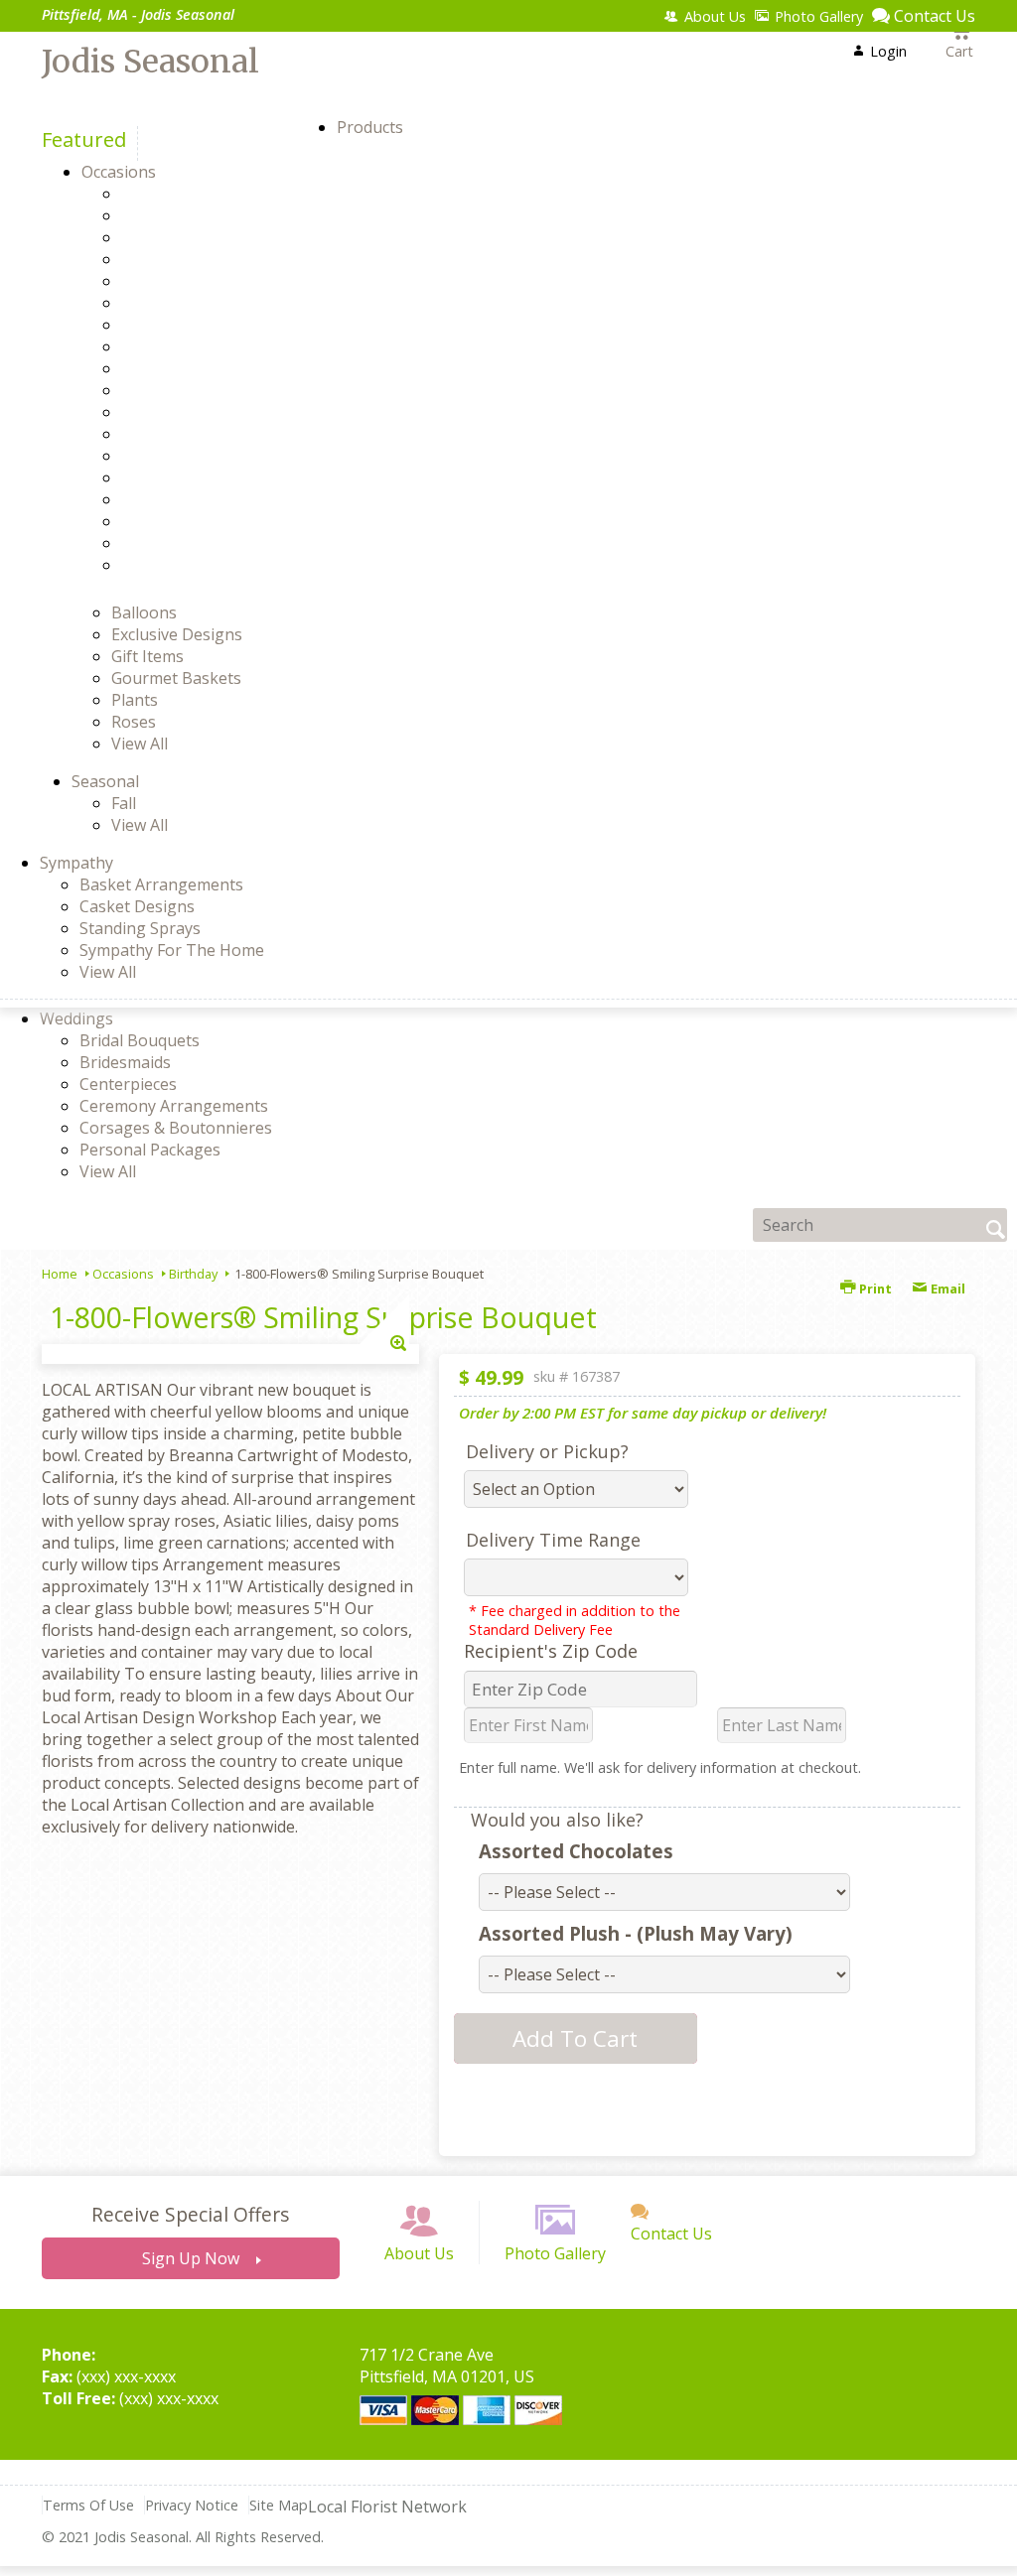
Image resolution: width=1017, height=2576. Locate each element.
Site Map (279, 2505)
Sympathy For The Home (172, 950)
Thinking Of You (217, 543)
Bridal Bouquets (140, 1040)
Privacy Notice (192, 2505)
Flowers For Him (216, 346)
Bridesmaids (125, 1062)
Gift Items (147, 656)
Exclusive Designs (177, 634)
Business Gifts (209, 281)
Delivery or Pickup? (547, 1451)
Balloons (144, 612)
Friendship (195, 368)
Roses (134, 722)
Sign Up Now (191, 2258)
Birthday (188, 237)
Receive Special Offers (190, 2214)
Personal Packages (150, 1150)
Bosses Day (199, 259)
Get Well (187, 390)
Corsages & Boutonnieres (176, 1128)
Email (946, 1288)
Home (60, 1274)
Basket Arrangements (161, 884)
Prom (176, 456)
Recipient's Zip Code (551, 1651)
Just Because (204, 434)
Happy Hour (202, 412)
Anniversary (201, 194)
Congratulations (217, 303)
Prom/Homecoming (229, 477)
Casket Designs (137, 906)
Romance (190, 499)
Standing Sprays (140, 928)
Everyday (189, 325)
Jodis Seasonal (150, 62)
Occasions (123, 1274)
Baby (175, 215)
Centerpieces (128, 1084)
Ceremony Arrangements (174, 1106)
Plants (135, 700)
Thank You (197, 521)
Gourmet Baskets (176, 678)
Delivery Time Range (553, 1540)
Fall (124, 803)
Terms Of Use (88, 2505)
